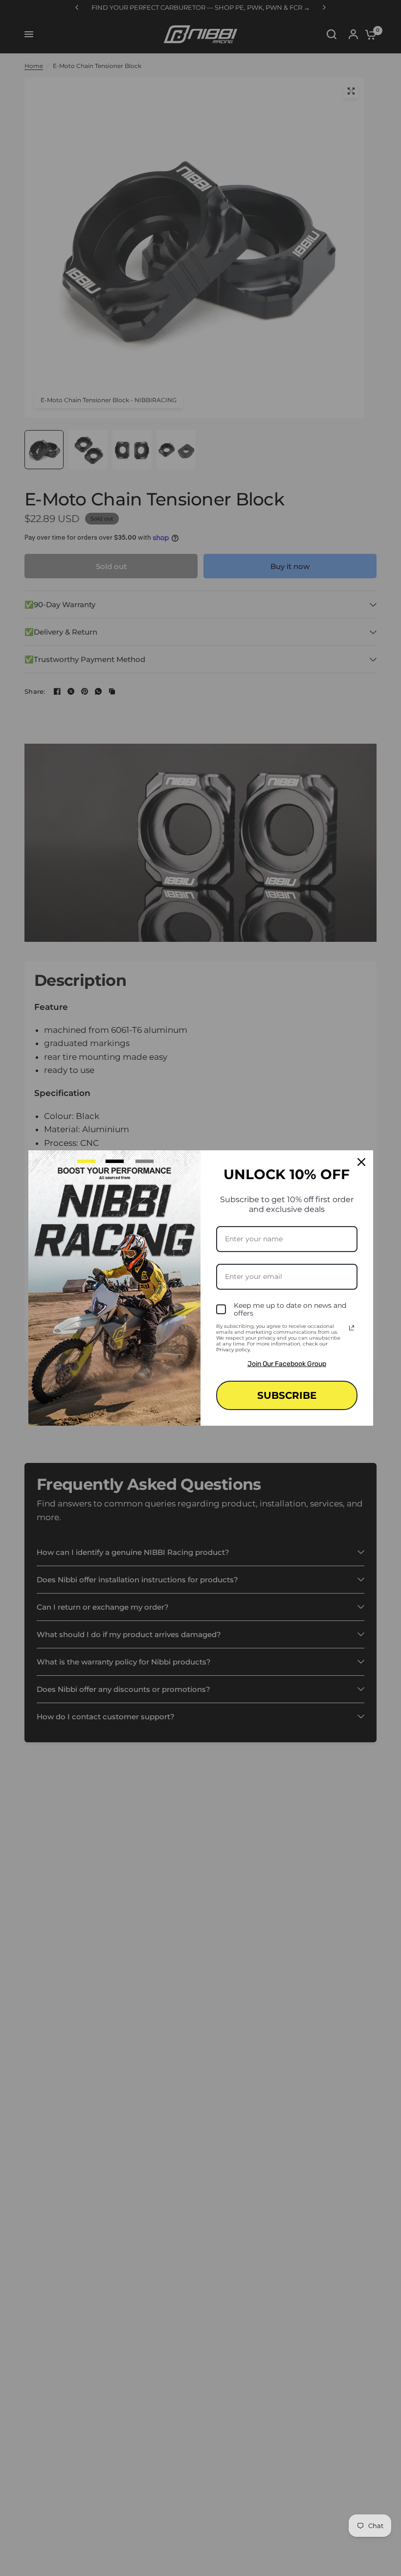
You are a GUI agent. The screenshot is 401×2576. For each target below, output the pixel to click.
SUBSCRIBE (287, 1395)
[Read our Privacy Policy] (352, 1328)
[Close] (361, 1162)
